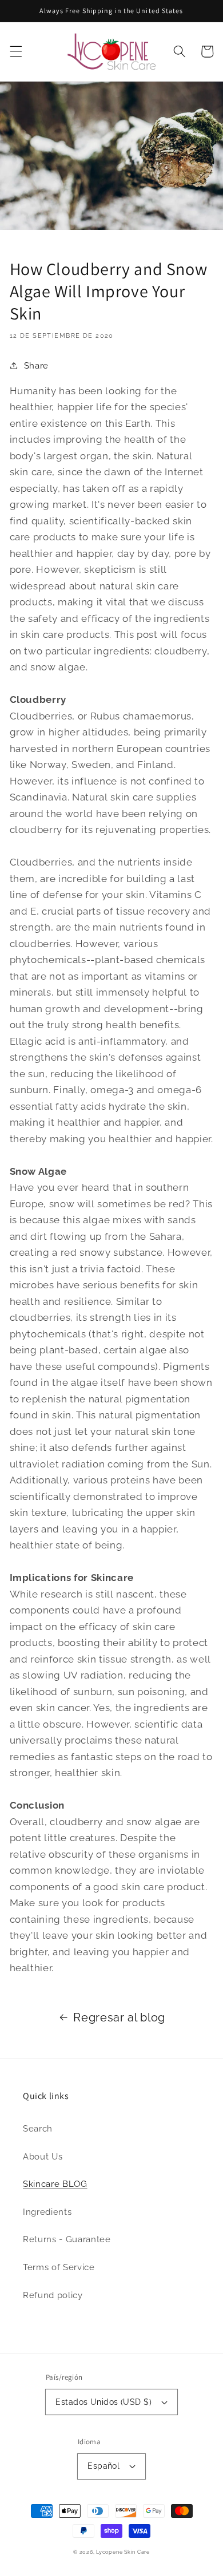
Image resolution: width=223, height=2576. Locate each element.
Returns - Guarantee (67, 2239)
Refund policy (53, 2295)
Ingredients (47, 2212)
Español (103, 2466)
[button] (15, 51)
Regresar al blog (119, 2017)
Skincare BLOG (55, 2184)
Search (38, 2129)
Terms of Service (59, 2267)
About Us (43, 2157)
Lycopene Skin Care (123, 2552)
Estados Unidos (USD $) (103, 2402)
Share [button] (36, 366)
